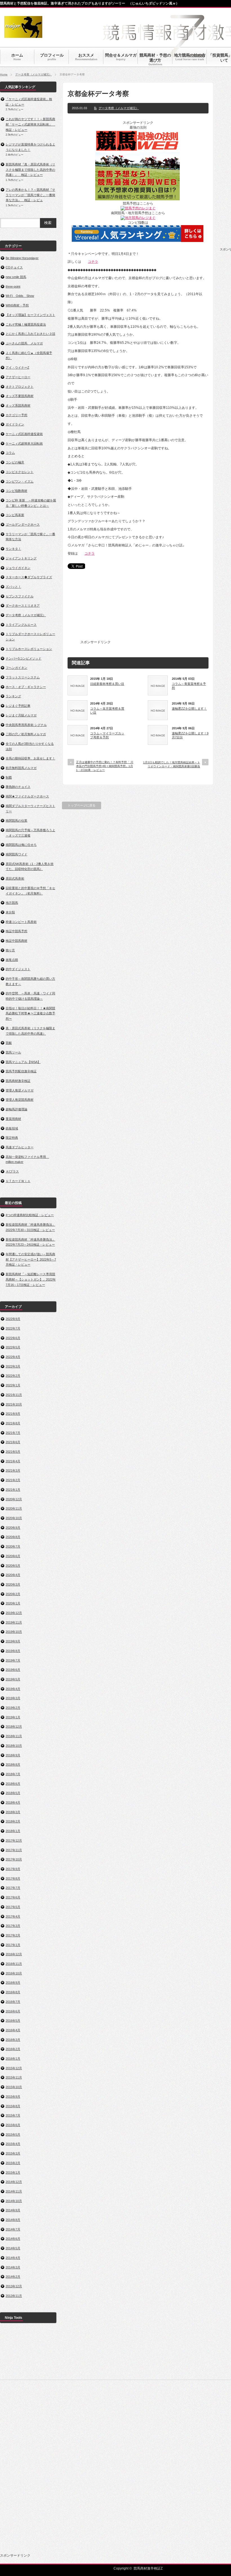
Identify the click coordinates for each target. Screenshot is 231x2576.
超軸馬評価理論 (16, 1109)
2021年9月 (13, 1414)
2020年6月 (13, 1556)
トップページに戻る (82, 805)
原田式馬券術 (15, 878)
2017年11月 (14, 1850)
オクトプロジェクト (20, 387)
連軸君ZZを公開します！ (189, 709)
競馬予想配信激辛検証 (21, 1071)
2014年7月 (13, 2229)
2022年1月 (13, 1385)
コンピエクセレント (20, 472)
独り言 (10, 950)
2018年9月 (13, 1755)
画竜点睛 (12, 960)
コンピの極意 (15, 462)
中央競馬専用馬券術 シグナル (26, 725)
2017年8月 (13, 1878)
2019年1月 (13, 1717)
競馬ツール (13, 1052)
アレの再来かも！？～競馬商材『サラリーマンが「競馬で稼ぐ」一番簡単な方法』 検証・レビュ (30, 195)
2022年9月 (13, 1319)
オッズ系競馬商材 (18, 405)
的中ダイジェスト (18, 969)
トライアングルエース (21, 625)
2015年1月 (13, 2173)
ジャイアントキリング (21, 558)
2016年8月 (13, 1992)
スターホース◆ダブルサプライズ (29, 577)
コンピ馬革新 (15, 515)
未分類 (10, 912)
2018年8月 (13, 1765)
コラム (10, 453)
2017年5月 (13, 1907)
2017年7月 (13, 1888)
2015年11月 (14, 2077)
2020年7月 (13, 1546)
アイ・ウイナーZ (17, 367)
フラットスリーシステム (23, 677)
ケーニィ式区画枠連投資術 (24, 434)
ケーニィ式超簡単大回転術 (24, 443)
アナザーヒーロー (18, 377)
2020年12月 (14, 1499)
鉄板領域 (12, 1128)
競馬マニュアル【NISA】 (23, 1062)
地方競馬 (12, 903)
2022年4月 (13, 1357)
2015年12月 (14, 2068)
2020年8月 (13, 1537)
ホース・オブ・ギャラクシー (26, 687)
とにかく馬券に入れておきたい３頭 (30, 334)
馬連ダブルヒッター (20, 1147)
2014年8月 (13, 2220)
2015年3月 (13, 2153)
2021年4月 (13, 1461)
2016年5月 (13, 2021)
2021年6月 (13, 1442)
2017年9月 (13, 1869)
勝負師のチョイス (18, 787)
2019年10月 (14, 1632)
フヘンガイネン (16, 668)
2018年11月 (14, 1736)
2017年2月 (13, 1935)
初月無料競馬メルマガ (21, 768)
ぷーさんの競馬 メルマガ (24, 343)
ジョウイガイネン (18, 568)
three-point (13, 286)
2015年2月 (13, 2163)
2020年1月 (13, 1603)
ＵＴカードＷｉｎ (18, 1181)
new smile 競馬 (16, 277)
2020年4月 (13, 1575)
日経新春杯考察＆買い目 (107, 684)
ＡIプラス (12, 1171)
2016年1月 (13, 2059)
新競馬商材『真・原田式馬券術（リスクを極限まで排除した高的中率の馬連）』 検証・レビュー (30, 170)
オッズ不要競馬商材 (20, 396)
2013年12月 (14, 2286)
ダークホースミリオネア (23, 606)
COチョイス (14, 267)
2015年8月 (13, 2106)
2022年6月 (13, 1338)
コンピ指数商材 (16, 491)
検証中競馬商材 (16, 941)
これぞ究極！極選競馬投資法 (26, 324)
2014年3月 (13, 2267)
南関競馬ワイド (16, 854)
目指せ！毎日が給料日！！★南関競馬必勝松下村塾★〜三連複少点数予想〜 (30, 1013)
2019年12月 (14, 1613)
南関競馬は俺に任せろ (21, 845)
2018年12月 (14, 1727)
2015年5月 (13, 2135)
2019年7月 (13, 1660)
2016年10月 (14, 1973)
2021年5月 (13, 1452)
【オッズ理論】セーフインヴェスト (30, 315)
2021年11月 (14, 1395)
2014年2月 (13, 2277)
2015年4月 (13, 2144)
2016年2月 (13, 2049)
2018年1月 (13, 1831)
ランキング (13, 696)
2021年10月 (14, 1404)
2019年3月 (13, 1698)
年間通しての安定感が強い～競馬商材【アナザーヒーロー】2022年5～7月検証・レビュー (31, 1259)
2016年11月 (14, 1964)
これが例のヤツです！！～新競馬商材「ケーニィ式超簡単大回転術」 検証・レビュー (30, 124)
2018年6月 (13, 1784)
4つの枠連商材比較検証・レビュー (30, 1215)
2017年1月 (13, 1945)
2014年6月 (13, 2239)
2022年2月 (13, 1376)
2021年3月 (13, 1470)
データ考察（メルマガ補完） (34, 74)
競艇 (9, 1043)
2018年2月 (13, 1821)
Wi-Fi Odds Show (20, 296)
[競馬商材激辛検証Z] (23, 35)
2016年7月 (13, 2002)
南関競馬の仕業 (16, 820)
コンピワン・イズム (20, 481)
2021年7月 (13, 1433)
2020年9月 (13, 1528)
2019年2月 (13, 1708)
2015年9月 (13, 2097)
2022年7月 (13, 1328)
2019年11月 (14, 1622)
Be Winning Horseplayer (22, 258)
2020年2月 (13, 1594)
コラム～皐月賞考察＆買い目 (107, 710)
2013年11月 (14, 2296)
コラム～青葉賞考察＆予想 (189, 686)
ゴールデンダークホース (23, 524)
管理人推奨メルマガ (20, 1090)
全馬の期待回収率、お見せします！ (30, 758)
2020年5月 (13, 1566)
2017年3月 (13, 1926)
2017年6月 (13, 1897)
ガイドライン (15, 424)
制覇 (9, 777)
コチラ (93, 262)
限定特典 (12, 1138)
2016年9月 (13, 1983)
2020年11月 (14, 1508)
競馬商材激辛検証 (18, 1081)
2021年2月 (13, 1480)
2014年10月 (14, 2201)
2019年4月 (13, 1689)
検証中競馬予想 (16, 931)
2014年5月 (13, 2248)
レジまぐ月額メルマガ (21, 715)
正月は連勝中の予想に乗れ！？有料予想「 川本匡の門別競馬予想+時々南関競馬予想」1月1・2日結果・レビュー (105, 766)
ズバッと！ (13, 587)
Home (4, 74)
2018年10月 (14, 1746)
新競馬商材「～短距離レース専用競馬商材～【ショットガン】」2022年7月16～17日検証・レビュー (31, 1279)
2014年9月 (13, 2210)
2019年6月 (13, 1670)
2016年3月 (13, 2040)
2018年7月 (13, 1774)
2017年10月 (14, 1859)
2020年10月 (14, 1518)
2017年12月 (14, 1840)
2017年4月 (13, 1916)
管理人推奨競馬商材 (20, 1100)
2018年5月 (13, 1793)
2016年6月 (13, 2011)
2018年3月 (13, 1812)
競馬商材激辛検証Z (148, 2568)
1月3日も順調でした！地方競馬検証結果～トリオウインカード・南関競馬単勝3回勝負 (172, 764)
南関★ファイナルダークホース (27, 796)
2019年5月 (13, 1679)
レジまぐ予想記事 (18, 706)
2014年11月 (14, 2191)
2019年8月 (13, 1651)
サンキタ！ (13, 549)
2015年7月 (13, 2115)
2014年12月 (14, 2182)
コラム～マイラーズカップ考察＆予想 (107, 735)
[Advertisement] (154, 608)
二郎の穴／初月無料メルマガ (26, 734)
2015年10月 (14, 2087)
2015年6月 (13, 2125)
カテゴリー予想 (16, 415)
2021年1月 (13, 1490)
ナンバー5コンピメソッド (24, 658)
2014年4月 (13, 2258)
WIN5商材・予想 (17, 305)
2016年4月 (13, 2030)
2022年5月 (13, 1347)
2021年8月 (13, 1423)
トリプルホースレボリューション (29, 649)
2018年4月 (13, 1802)
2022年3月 (13, 1366)
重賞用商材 (13, 1119)
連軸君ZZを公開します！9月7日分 (190, 735)
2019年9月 (13, 1641)
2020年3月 (13, 1584)
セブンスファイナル (20, 596)
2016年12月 (14, 1954)
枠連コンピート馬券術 (21, 922)
